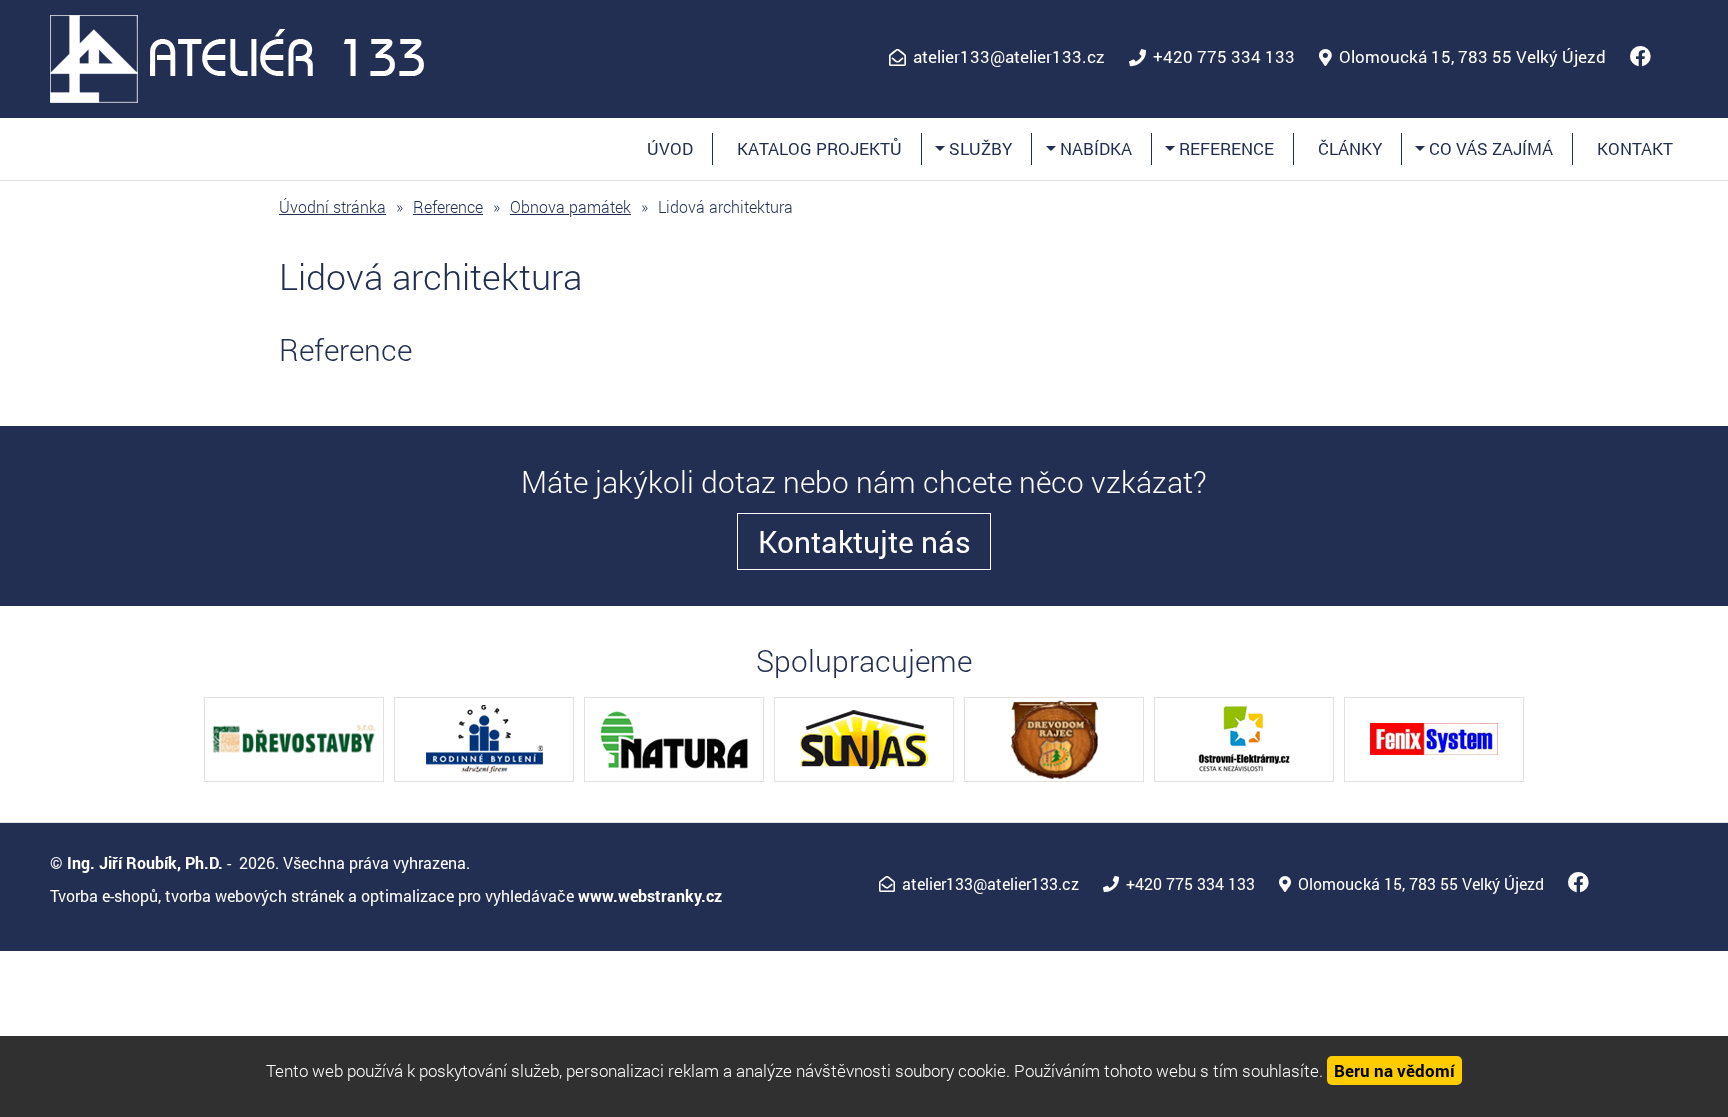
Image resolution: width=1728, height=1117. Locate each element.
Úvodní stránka (332, 206)
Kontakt (1635, 148)
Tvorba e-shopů (104, 895)
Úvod (670, 148)
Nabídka (1093, 148)
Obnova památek (570, 206)
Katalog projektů (819, 148)
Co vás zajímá (1489, 148)
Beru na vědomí (1394, 1070)
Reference (1224, 148)
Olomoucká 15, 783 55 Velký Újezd (1472, 57)
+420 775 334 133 (1224, 57)
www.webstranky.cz (650, 895)
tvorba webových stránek (254, 895)
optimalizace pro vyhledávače (467, 895)
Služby (978, 148)
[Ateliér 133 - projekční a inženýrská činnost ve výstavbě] (237, 56)
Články (1350, 148)
